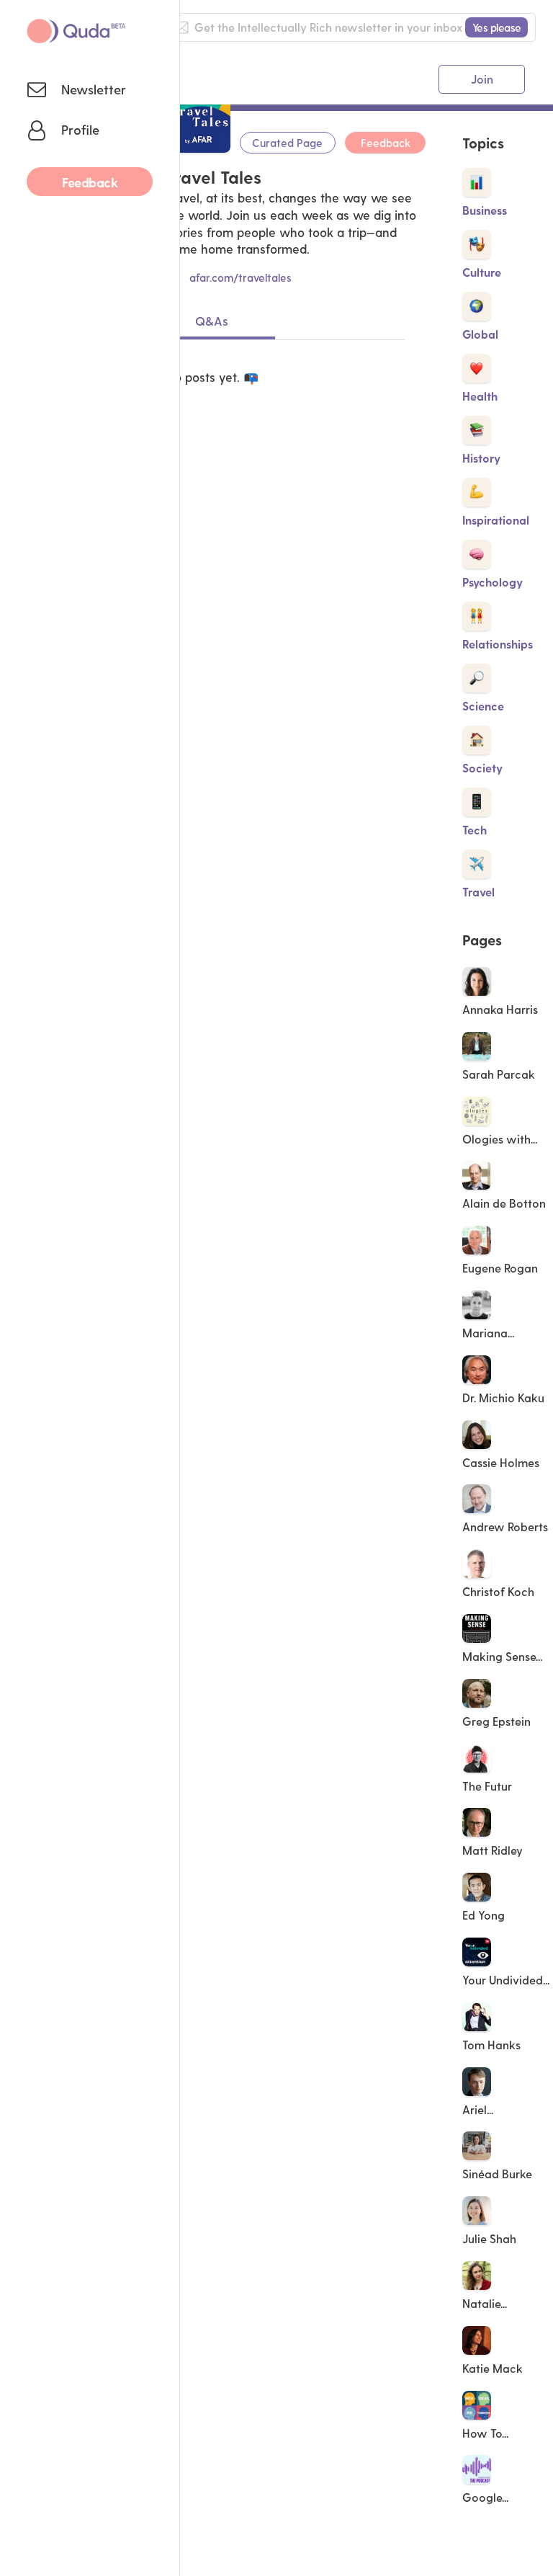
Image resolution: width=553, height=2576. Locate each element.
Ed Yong (484, 1915)
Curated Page (287, 143)
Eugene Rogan (500, 1268)
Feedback (386, 143)
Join (482, 79)
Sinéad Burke (497, 2174)
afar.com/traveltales (240, 277)
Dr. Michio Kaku (503, 1398)
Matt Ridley (493, 1850)
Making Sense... (504, 1656)
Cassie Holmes (501, 1462)
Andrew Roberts (505, 1527)
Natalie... (486, 2303)
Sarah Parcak (499, 1074)
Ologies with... (501, 1139)
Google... (487, 2497)
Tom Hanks (491, 2045)
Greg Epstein (496, 1721)
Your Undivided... (507, 1980)
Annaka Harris (500, 1009)
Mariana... (490, 1333)
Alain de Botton (504, 1203)
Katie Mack (493, 2368)
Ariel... (479, 2109)
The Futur (487, 1786)
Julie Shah (489, 2238)
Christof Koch (498, 1591)
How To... (487, 2433)
